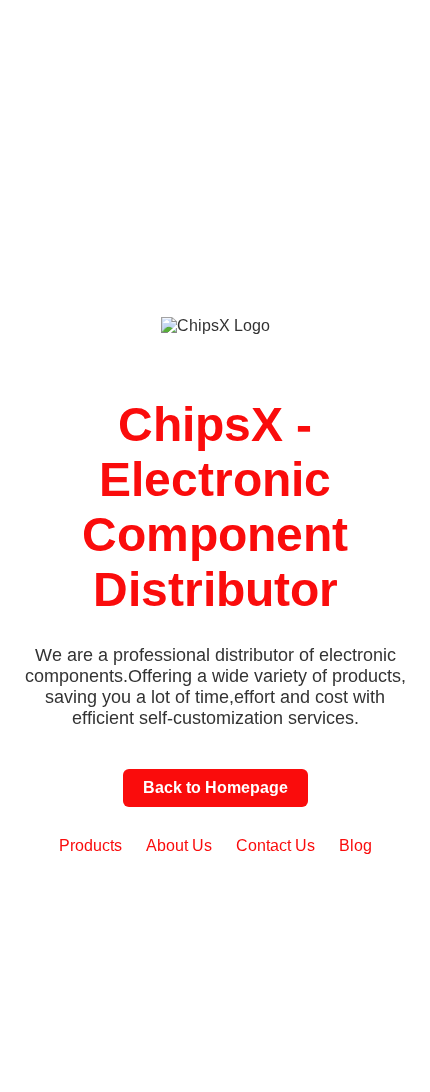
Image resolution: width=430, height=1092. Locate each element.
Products (90, 845)
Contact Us (275, 845)
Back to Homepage (215, 787)
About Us (179, 845)
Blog (355, 845)
